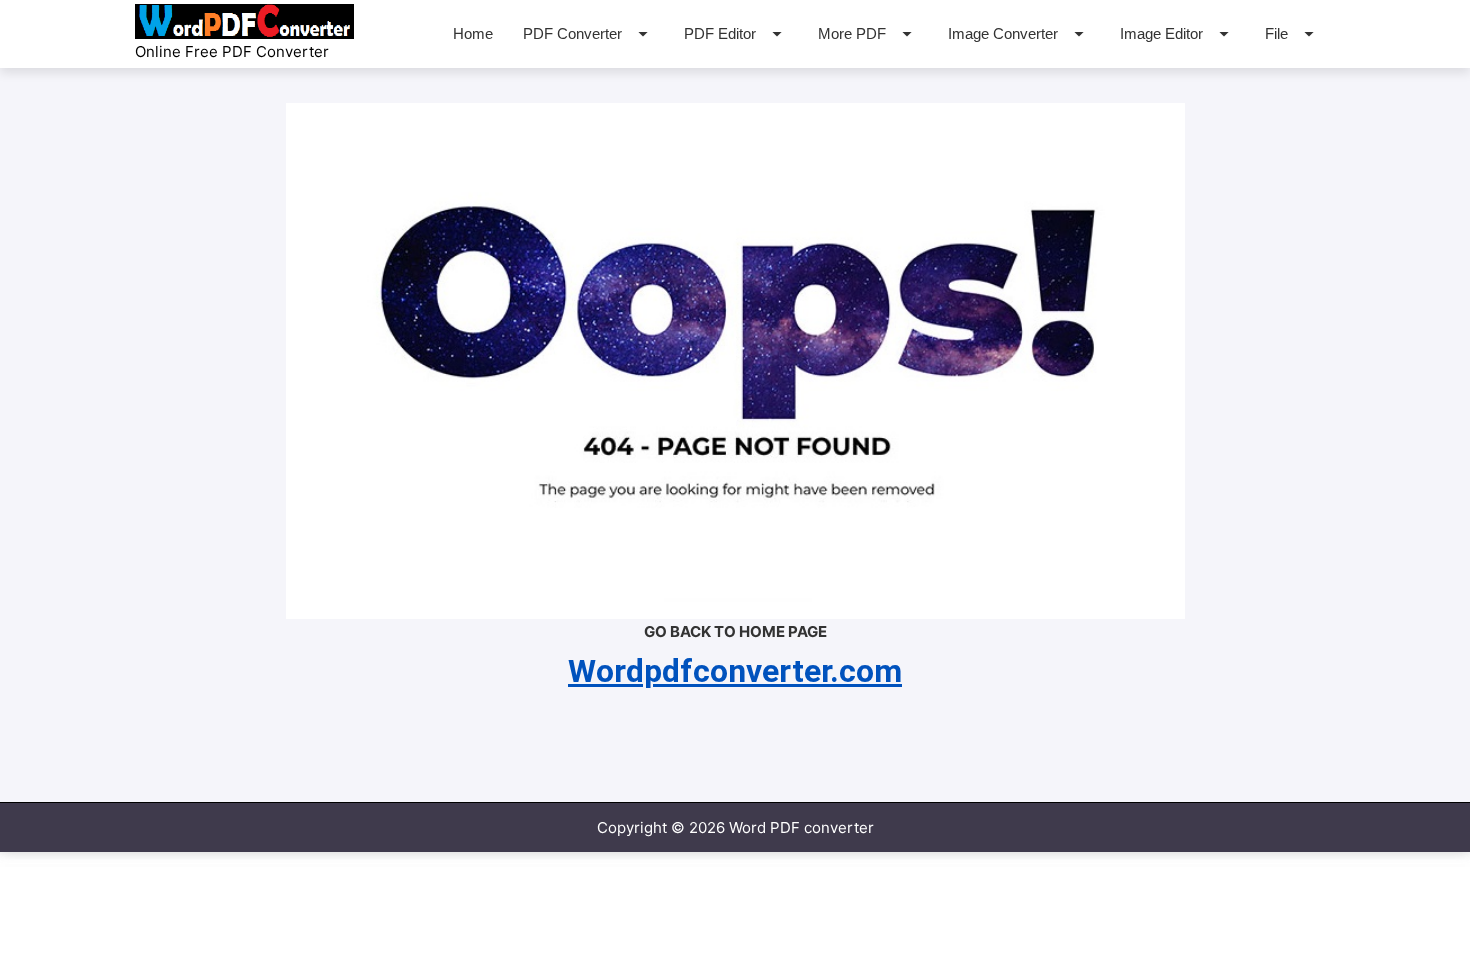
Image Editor (1161, 33)
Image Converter (1003, 33)
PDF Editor (720, 33)
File (1276, 33)
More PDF (852, 33)
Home (473, 33)
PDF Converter (572, 33)
